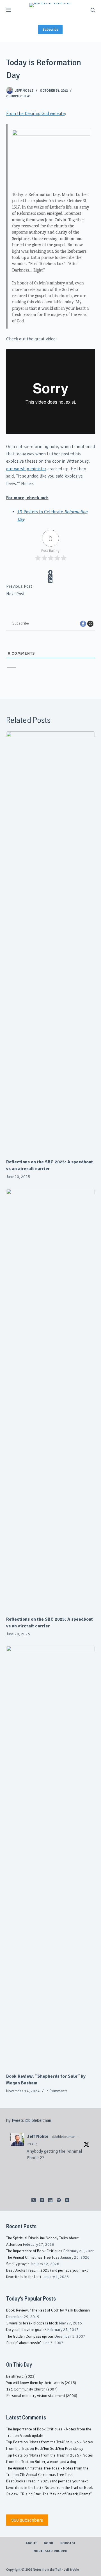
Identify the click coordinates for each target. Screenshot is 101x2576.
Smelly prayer (18, 2264)
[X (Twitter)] (51, 576)
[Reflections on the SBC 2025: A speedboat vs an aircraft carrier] (51, 942)
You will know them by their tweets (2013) (41, 2383)
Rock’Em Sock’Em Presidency (59, 2449)
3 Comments (57, 2091)
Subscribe (50, 30)
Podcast (68, 2543)
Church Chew (18, 96)
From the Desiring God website (35, 114)
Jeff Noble (38, 2136)
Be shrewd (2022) (21, 2376)
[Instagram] (42, 2200)
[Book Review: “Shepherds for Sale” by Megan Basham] (51, 1856)
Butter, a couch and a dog (55, 2462)
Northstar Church (50, 2551)
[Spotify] (59, 2200)
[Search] (93, 10)
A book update (31, 2436)
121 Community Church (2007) (32, 2389)
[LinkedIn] (51, 581)
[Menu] (9, 10)
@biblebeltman (64, 2137)
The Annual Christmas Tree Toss (33, 2257)
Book (49, 2543)
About (31, 2543)
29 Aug (32, 2144)
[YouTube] (67, 2200)
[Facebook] (51, 572)
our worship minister (26, 469)
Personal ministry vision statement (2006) (42, 2396)
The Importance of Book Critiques (34, 2251)
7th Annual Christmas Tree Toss (46, 2475)
